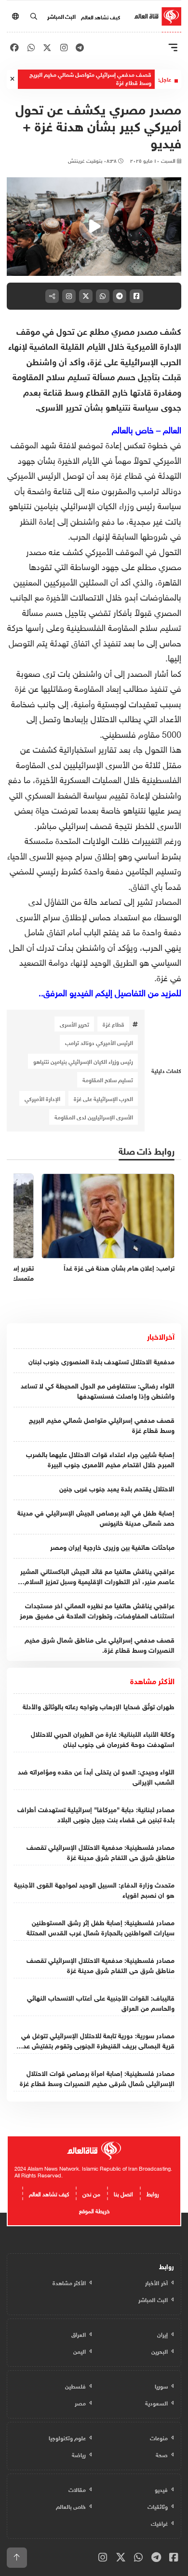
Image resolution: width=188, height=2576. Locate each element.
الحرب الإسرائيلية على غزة (103, 1098)
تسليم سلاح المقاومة (108, 1079)
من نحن (91, 2193)
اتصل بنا (123, 2193)
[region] (94, 227)
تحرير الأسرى (74, 1024)
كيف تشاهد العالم (101, 16)
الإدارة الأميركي (42, 1098)
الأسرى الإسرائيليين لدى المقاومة (94, 1116)
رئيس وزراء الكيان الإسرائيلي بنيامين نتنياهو (83, 1061)
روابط (153, 2193)
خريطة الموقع (94, 2210)
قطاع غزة (114, 1024)
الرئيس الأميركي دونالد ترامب (99, 1042)
